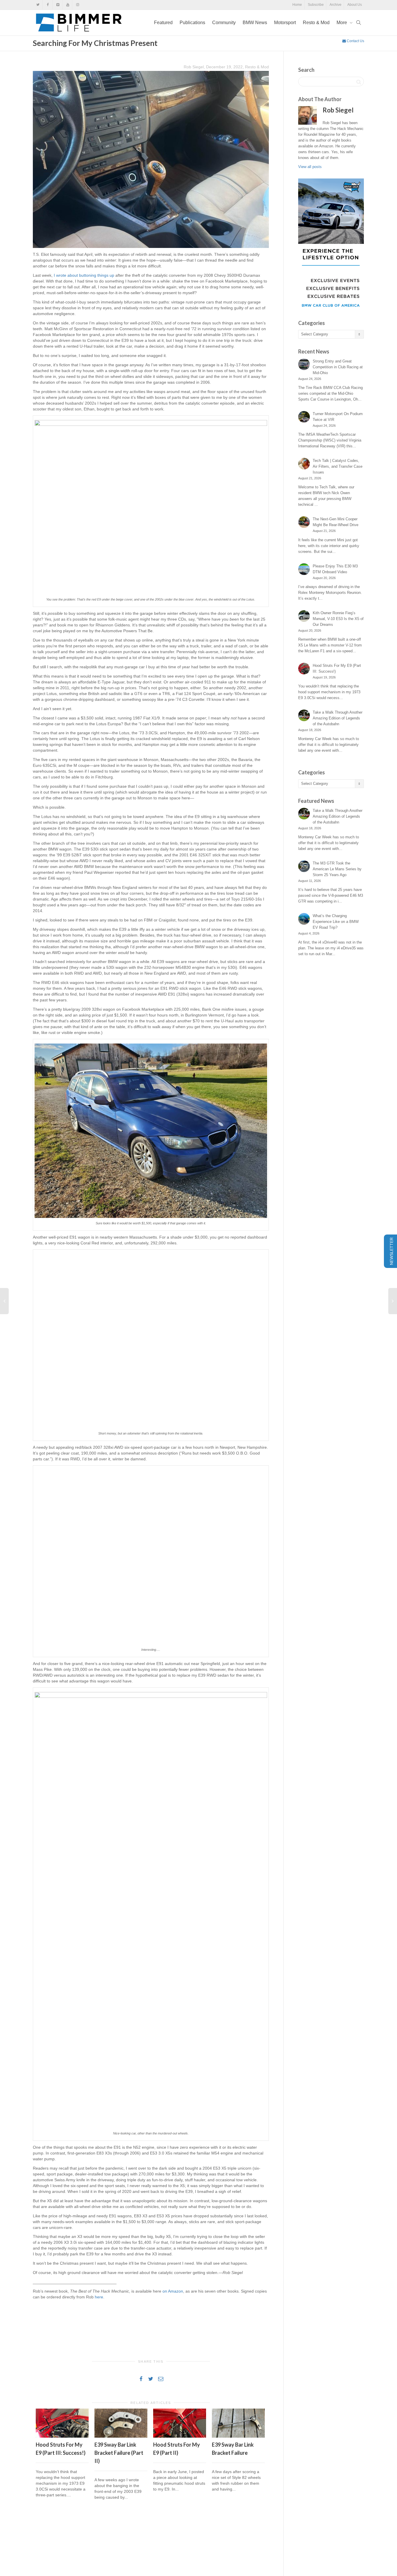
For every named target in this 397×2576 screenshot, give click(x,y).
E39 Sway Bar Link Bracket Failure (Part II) (119, 2453)
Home (297, 5)
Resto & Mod (316, 23)
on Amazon (173, 2291)
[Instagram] (77, 5)
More (342, 23)
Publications (192, 23)
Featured (163, 23)
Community (224, 23)
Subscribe (316, 5)
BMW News (255, 23)
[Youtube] (68, 5)
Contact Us (355, 41)
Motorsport (285, 23)
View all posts (310, 167)
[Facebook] (48, 5)
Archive (336, 5)
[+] (62, 2423)
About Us (355, 5)
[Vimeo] (58, 5)
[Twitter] (38, 5)
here (99, 2297)
